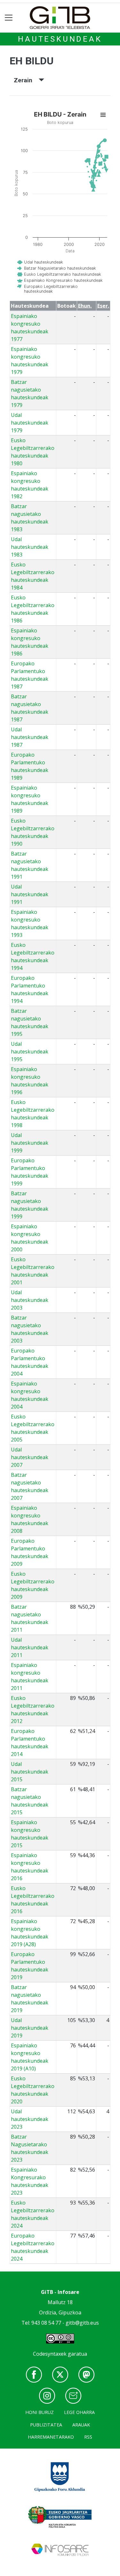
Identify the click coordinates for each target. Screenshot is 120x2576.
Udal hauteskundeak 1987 (30, 737)
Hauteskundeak (60, 39)
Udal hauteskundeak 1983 (30, 547)
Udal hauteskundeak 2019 (30, 2028)
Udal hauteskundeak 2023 (30, 2119)
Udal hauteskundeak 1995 (30, 1052)
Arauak (81, 2425)
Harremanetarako (51, 2437)
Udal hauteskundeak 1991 (30, 894)
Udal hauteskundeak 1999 (30, 1143)
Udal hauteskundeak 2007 (30, 1457)
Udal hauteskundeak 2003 (30, 1300)
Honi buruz (40, 2412)
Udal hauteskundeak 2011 (30, 1647)
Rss (88, 2437)
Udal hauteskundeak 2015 (30, 1772)
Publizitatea (46, 2425)
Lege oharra (79, 2412)
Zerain (26, 80)
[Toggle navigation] (9, 18)
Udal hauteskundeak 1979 (30, 423)
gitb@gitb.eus (82, 2323)
